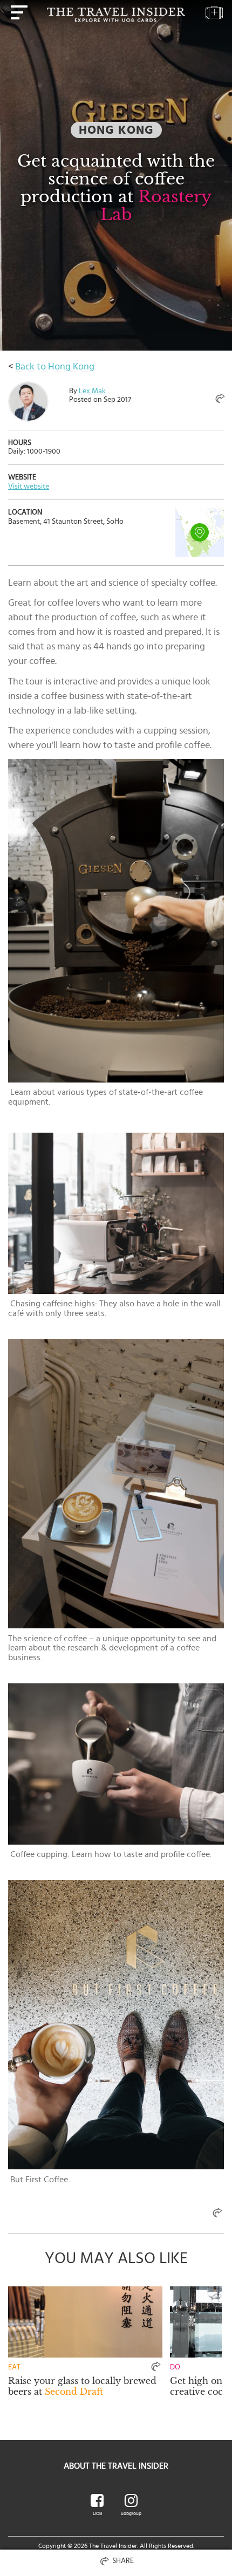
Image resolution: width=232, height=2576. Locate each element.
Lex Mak (92, 391)
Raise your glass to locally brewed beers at (82, 2386)
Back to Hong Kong (55, 367)
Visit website (29, 487)
